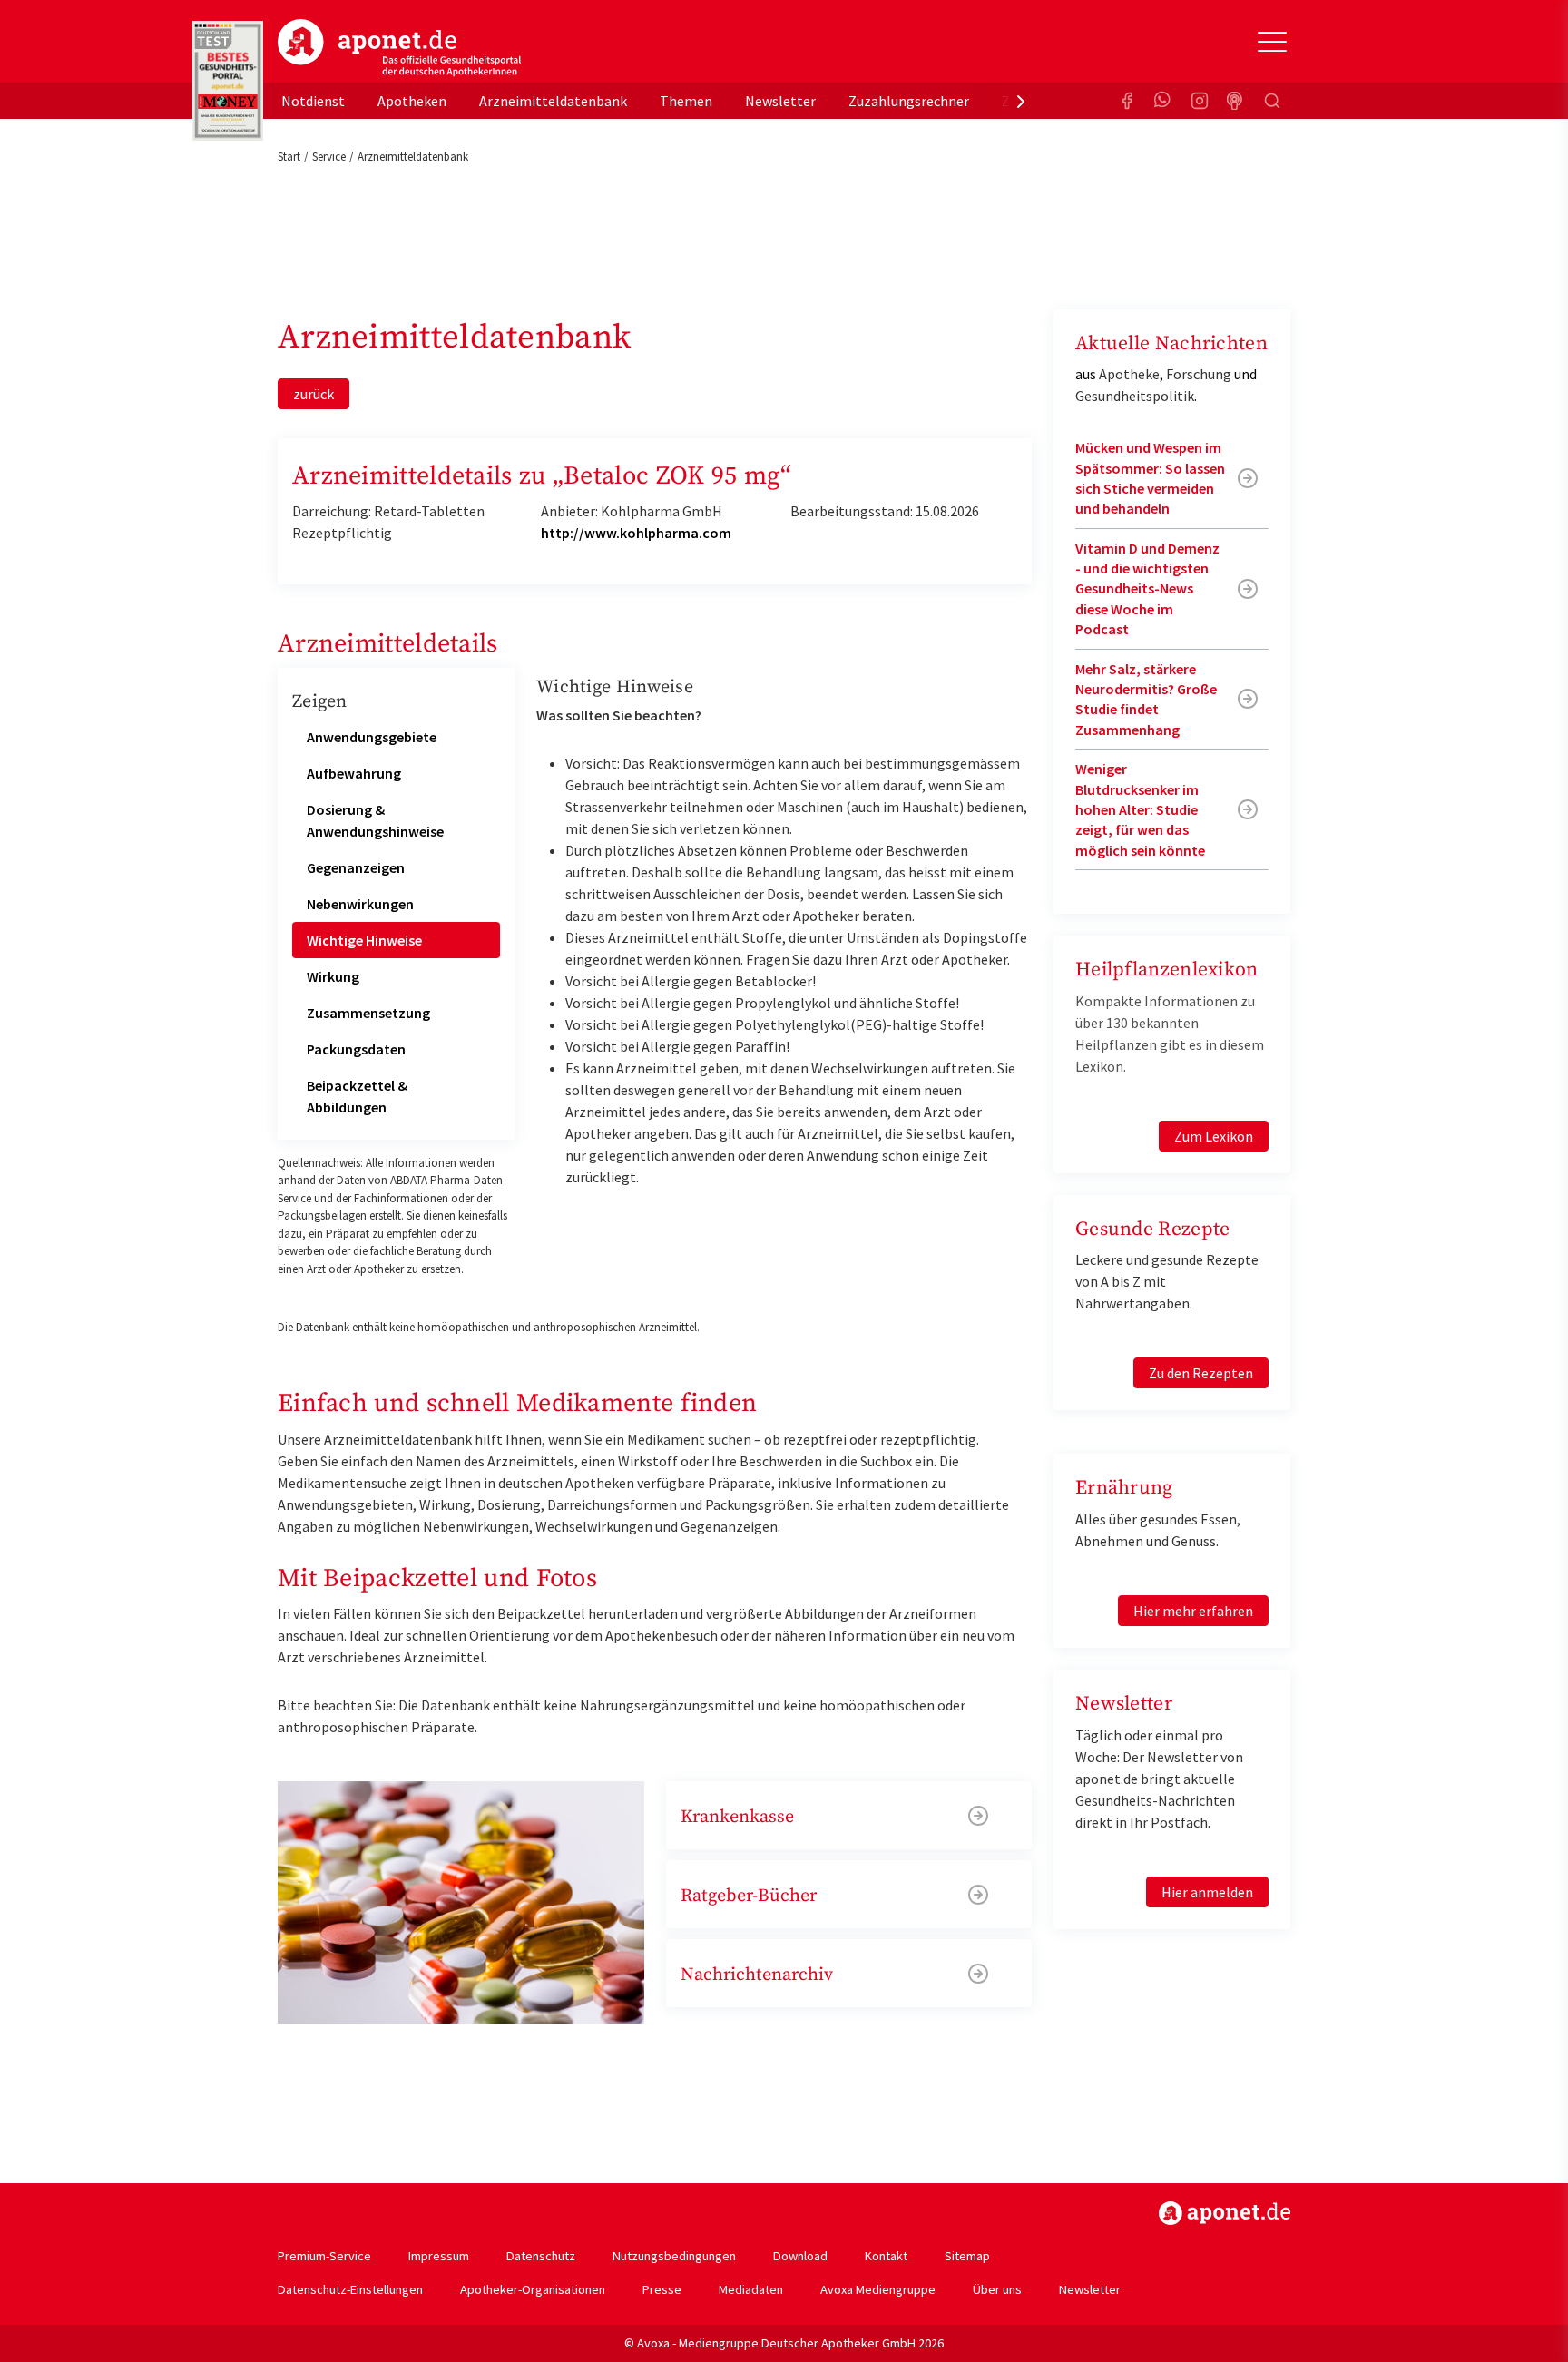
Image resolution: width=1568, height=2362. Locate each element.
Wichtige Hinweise (364, 940)
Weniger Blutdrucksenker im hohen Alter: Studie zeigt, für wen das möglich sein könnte (1140, 809)
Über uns (997, 2289)
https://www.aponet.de (1225, 2213)
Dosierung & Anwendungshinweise (375, 820)
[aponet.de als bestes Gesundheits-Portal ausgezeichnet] (228, 81)
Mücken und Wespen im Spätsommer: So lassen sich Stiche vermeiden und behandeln (1150, 478)
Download (800, 2256)
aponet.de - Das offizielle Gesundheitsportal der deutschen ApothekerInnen (399, 48)
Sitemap (967, 2256)
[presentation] (1021, 101)
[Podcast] (1236, 101)
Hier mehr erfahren (1193, 1611)
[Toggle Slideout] (1272, 42)
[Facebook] (1127, 101)
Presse (662, 2289)
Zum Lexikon (1214, 1136)
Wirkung (333, 976)
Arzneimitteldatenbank (553, 101)
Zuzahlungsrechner (909, 101)
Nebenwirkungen (360, 904)
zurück (314, 394)
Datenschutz (541, 2256)
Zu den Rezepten (1201, 1373)
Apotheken (412, 101)
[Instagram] (1200, 101)
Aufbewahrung (354, 773)
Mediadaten (751, 2289)
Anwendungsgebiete (372, 737)
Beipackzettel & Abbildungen (357, 1096)
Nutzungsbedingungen (674, 2256)
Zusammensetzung (368, 1013)
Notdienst (313, 101)
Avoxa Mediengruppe (878, 2289)
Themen (686, 101)
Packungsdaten (356, 1049)
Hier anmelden (1207, 1892)
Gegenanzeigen (356, 867)
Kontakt (886, 2256)
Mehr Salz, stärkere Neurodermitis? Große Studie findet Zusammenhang (1146, 699)
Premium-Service (324, 2256)
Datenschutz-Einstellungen (350, 2289)
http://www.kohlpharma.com (636, 533)
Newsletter (780, 101)
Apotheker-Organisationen (533, 2289)
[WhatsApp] (1163, 101)
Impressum (439, 2256)
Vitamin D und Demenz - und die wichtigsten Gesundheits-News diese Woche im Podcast (1147, 589)
